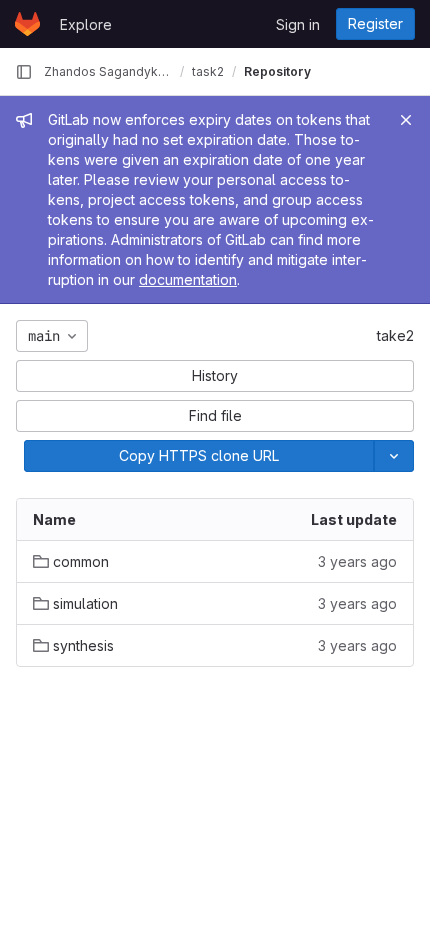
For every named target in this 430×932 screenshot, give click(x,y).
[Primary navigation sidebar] (24, 72)
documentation (188, 279)
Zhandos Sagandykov (108, 71)
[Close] (406, 120)
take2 (395, 335)
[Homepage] (27, 24)
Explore (86, 24)
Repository (277, 71)
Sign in (298, 24)
